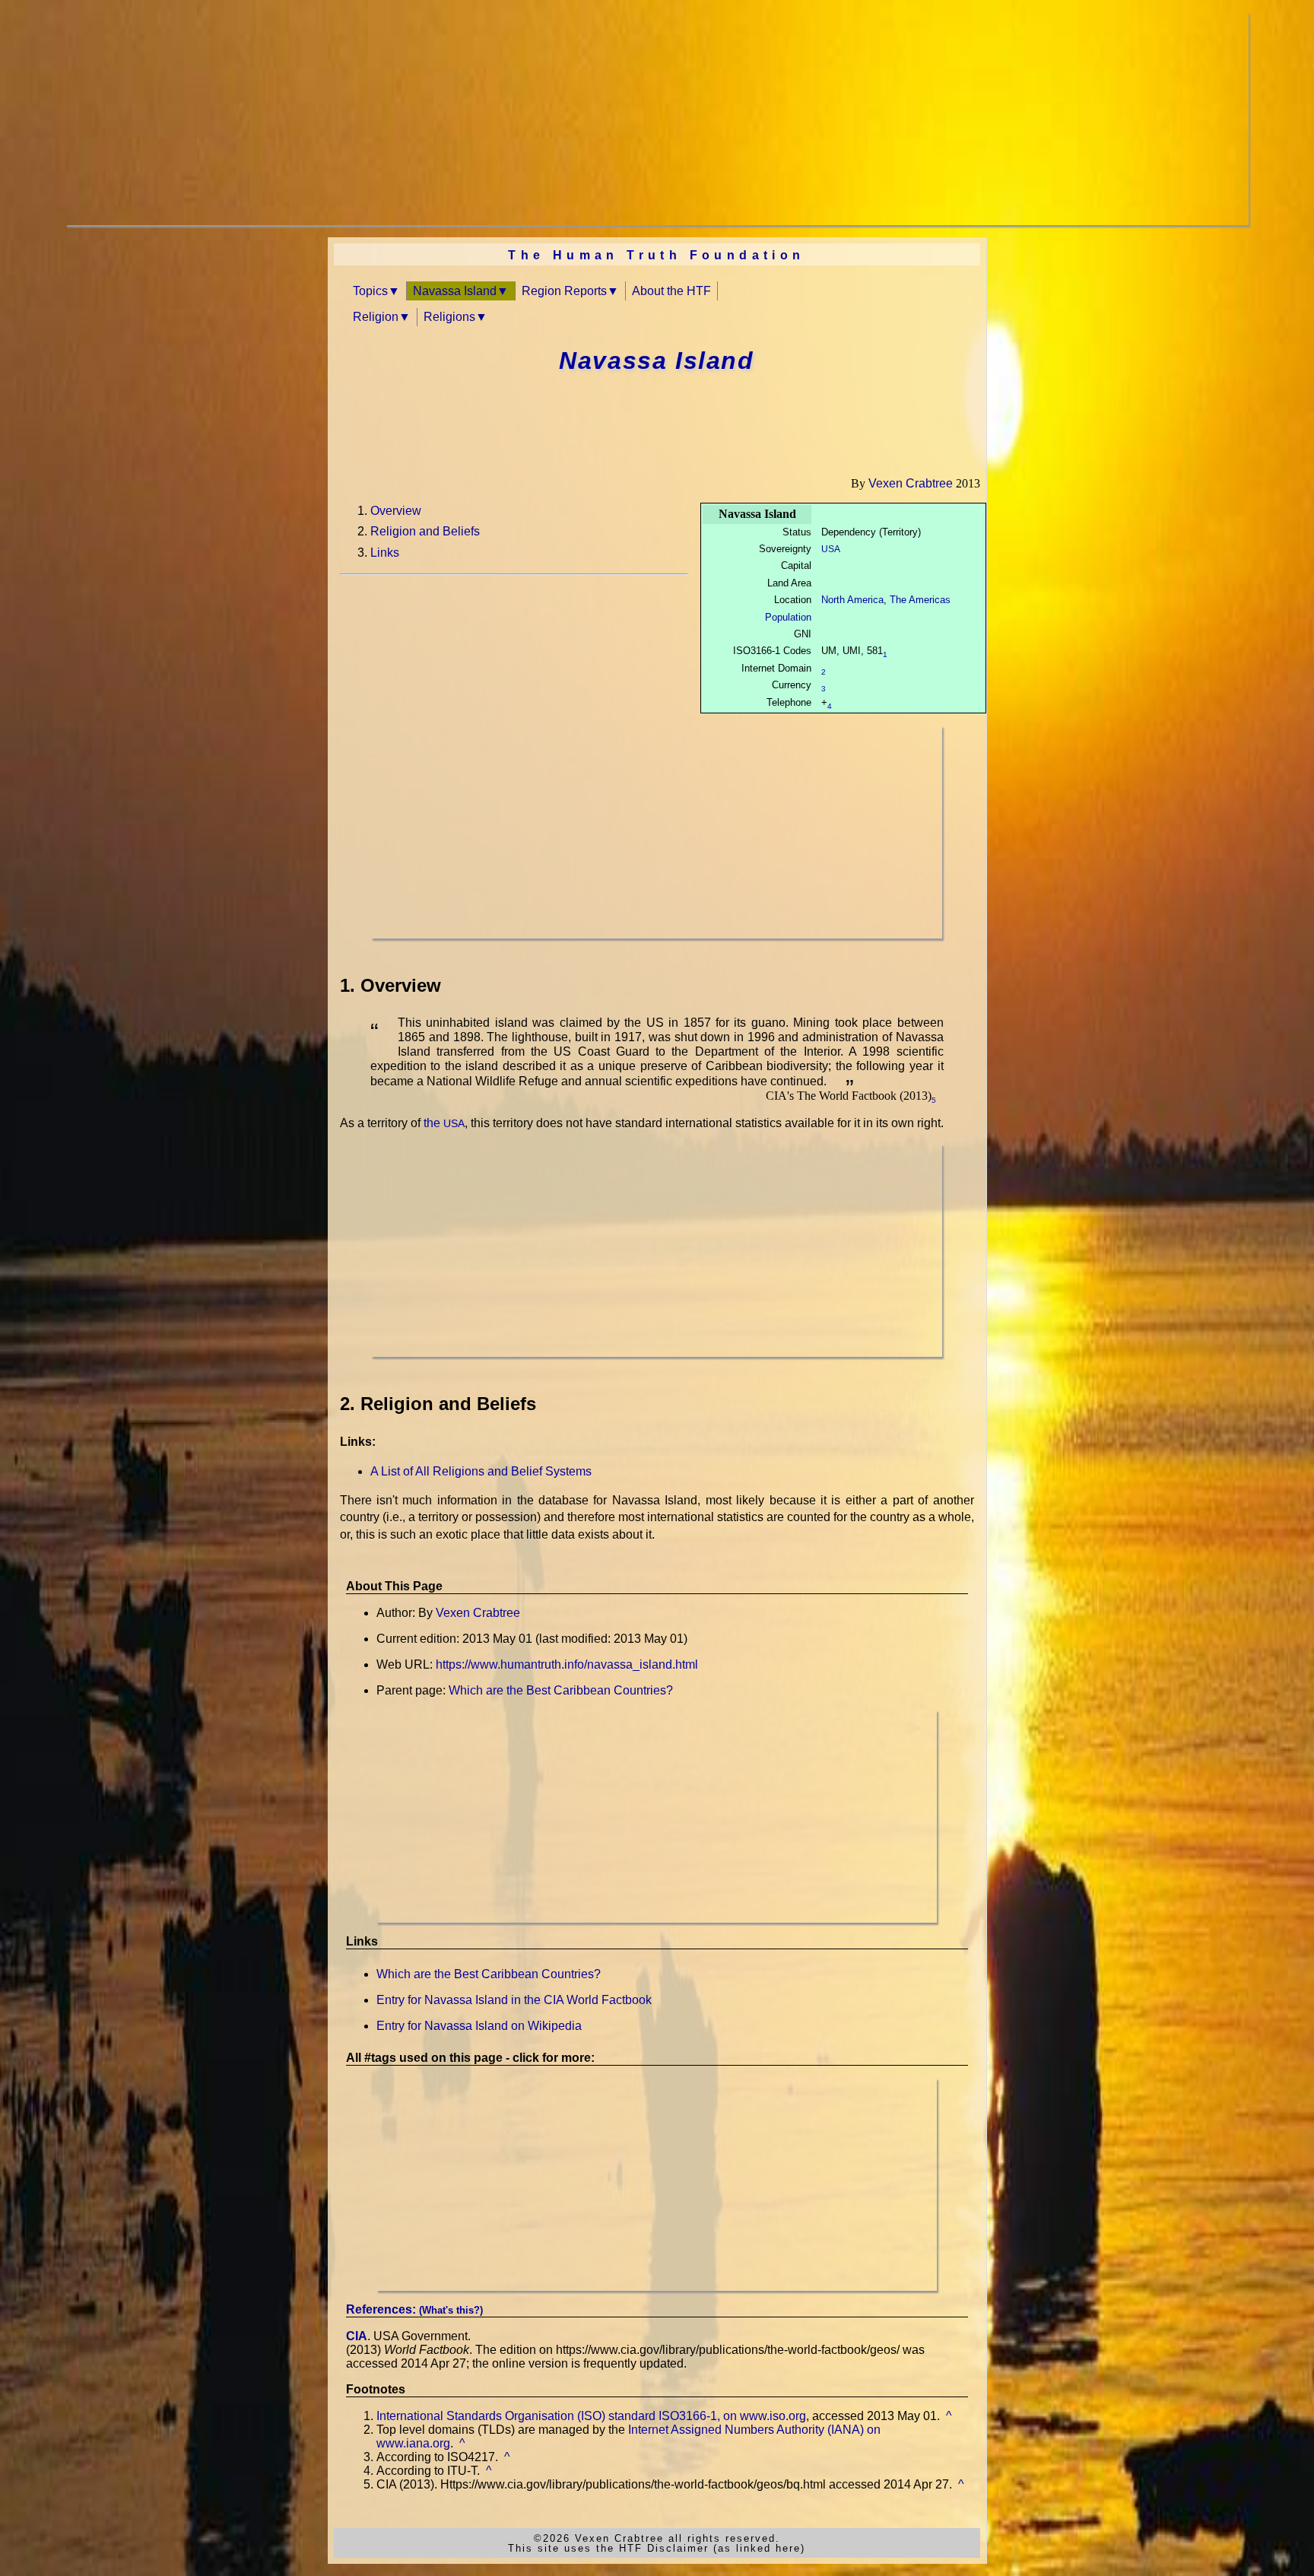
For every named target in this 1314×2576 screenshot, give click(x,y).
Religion (376, 317)
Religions (449, 317)
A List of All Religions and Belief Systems (481, 1471)
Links (385, 553)
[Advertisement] (522, 119)
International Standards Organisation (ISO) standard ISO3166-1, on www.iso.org (591, 2416)
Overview (396, 511)
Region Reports (564, 291)
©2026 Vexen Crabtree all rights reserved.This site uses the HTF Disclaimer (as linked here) (657, 2543)
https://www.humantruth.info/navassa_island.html (567, 1664)
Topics (370, 291)
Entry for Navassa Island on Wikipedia (479, 2026)
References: (414, 2309)
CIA (357, 2336)
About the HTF (671, 291)
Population (788, 617)
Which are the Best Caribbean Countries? (561, 1690)
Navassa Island (455, 291)
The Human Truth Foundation (656, 255)
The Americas (920, 600)
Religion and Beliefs (425, 531)
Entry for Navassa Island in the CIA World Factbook (514, 2000)
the (444, 1123)
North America (852, 600)
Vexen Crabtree (911, 483)
